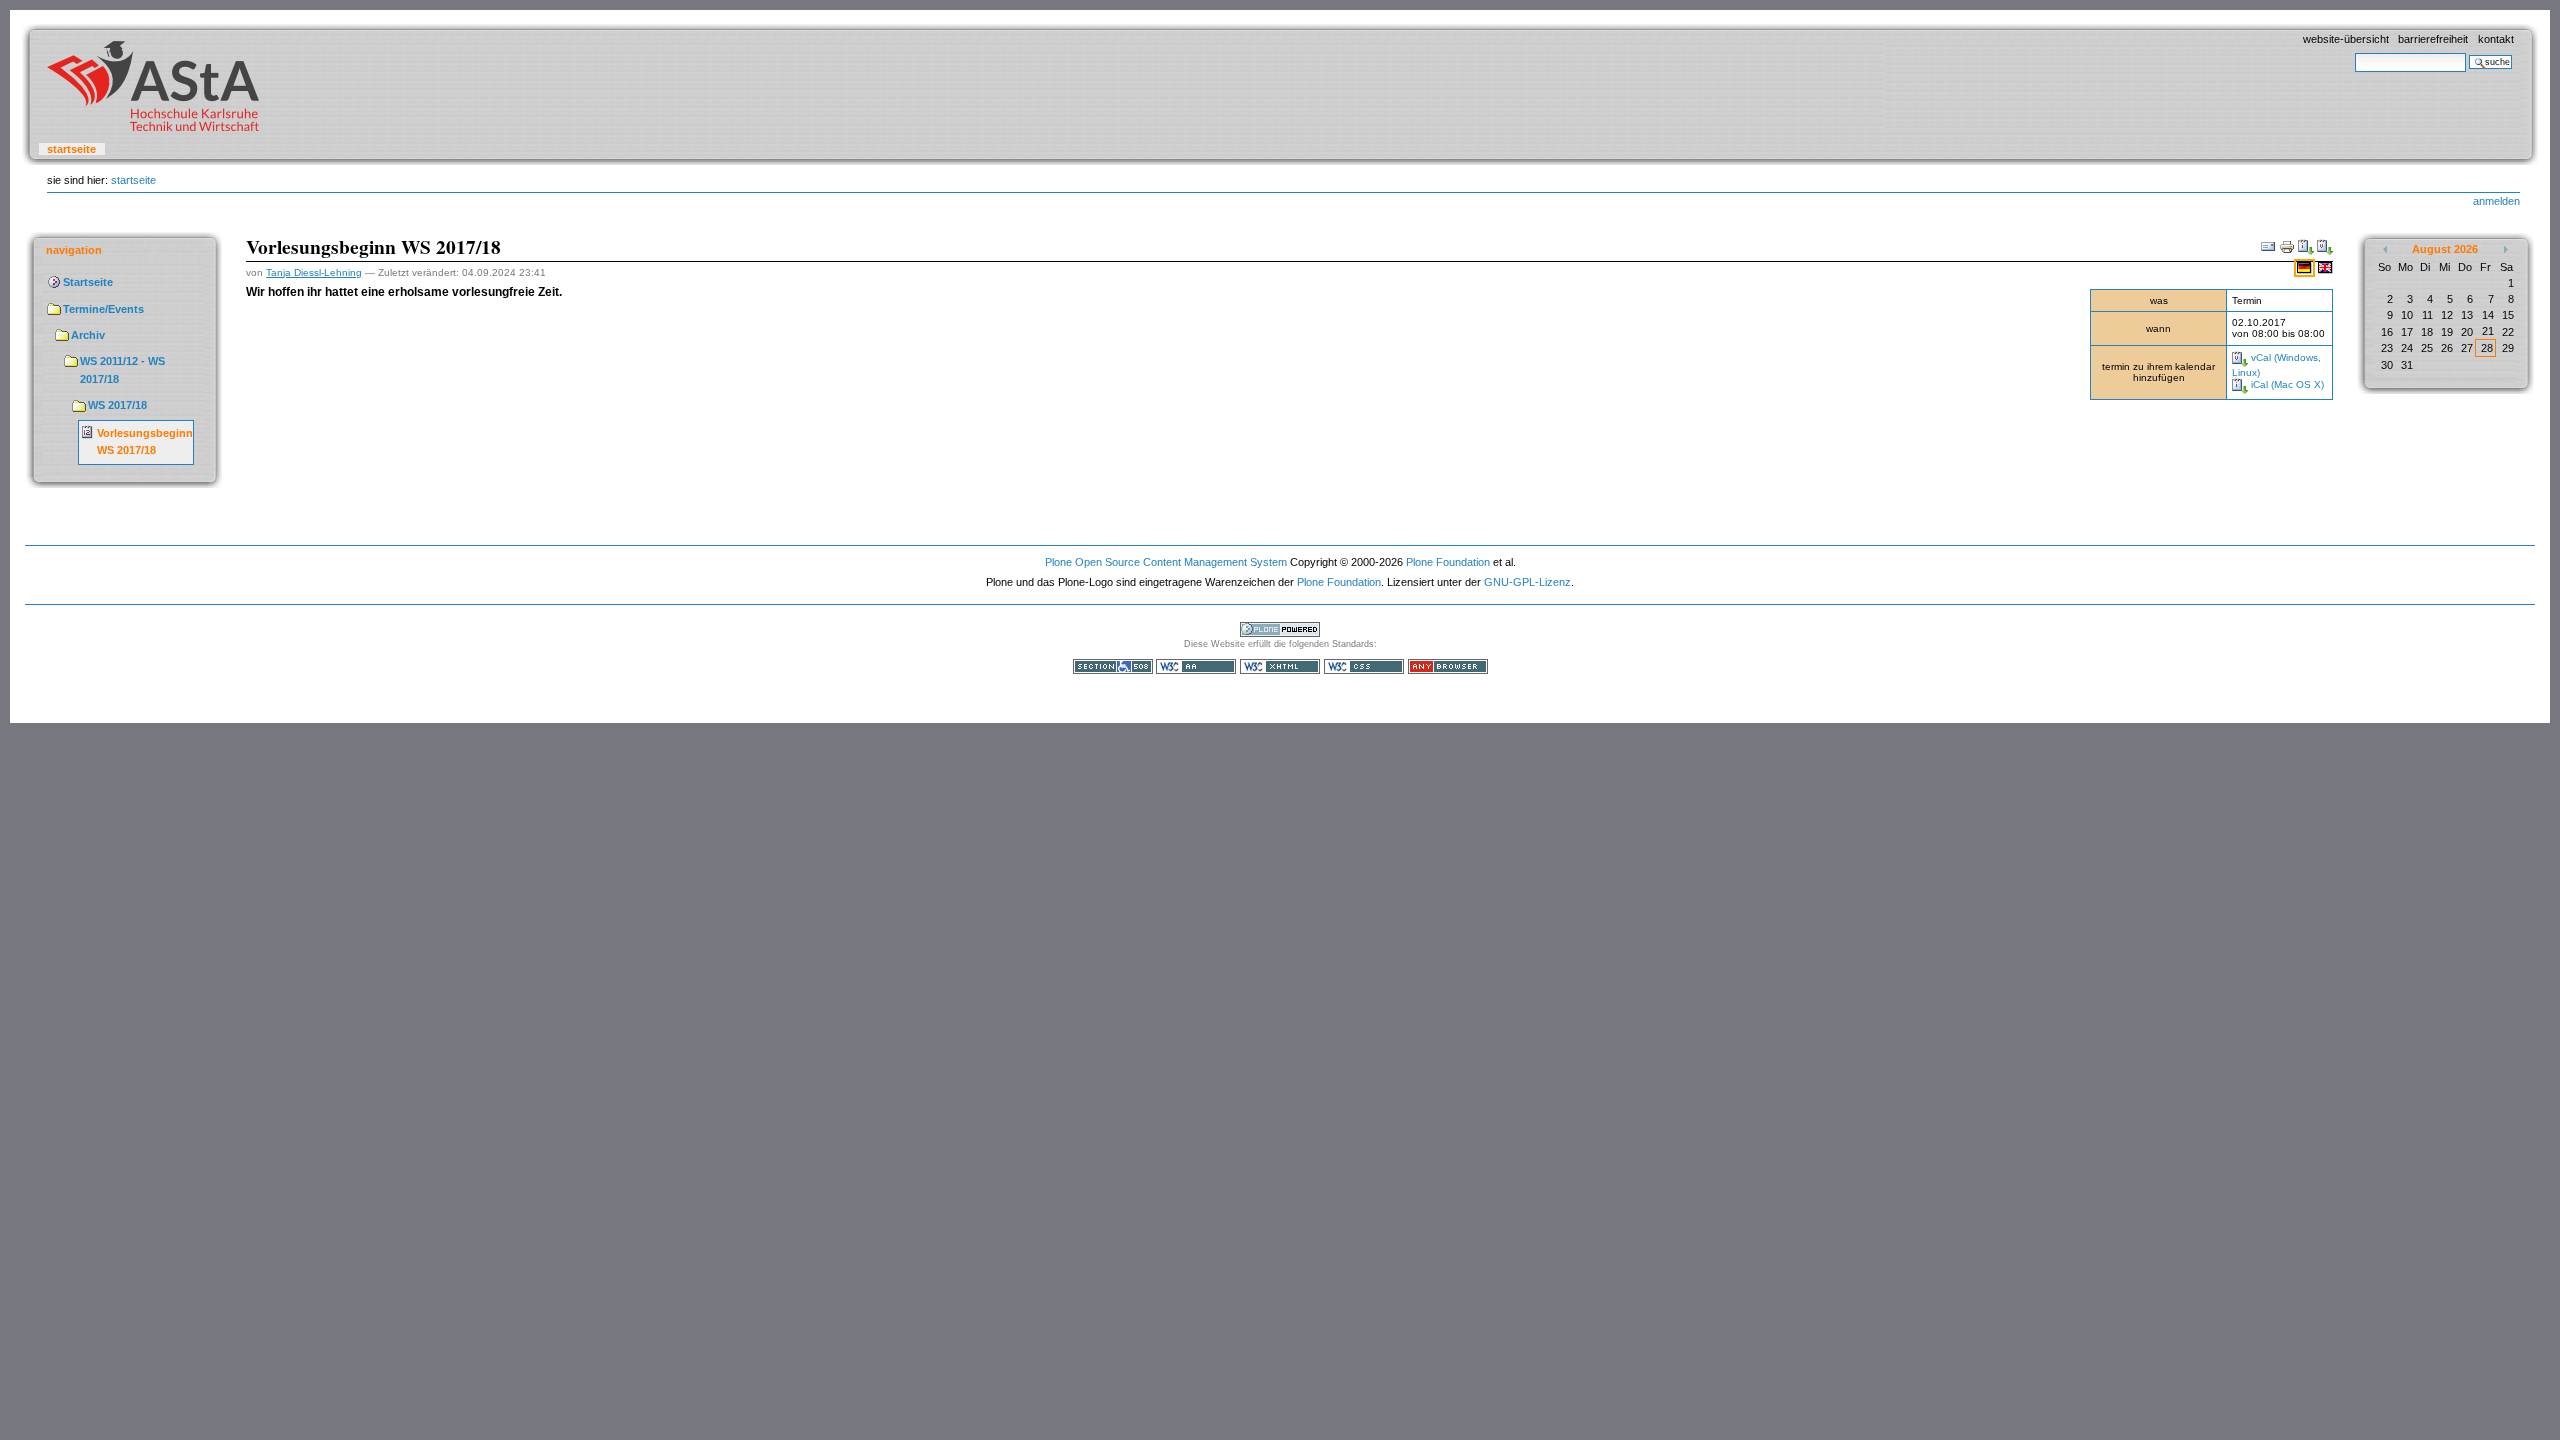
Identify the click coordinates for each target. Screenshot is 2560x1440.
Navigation (74, 250)
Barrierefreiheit (2433, 39)
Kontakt (2496, 39)
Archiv (88, 335)
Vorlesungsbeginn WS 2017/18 (145, 442)
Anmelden (2496, 201)
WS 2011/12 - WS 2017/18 (122, 370)
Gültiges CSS (1364, 666)
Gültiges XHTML (1280, 666)
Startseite (71, 149)
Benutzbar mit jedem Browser (1448, 666)
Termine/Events (103, 309)
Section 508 (1113, 666)
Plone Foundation (1448, 562)
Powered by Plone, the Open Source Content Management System (1280, 629)
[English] (2325, 267)
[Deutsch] (2306, 267)
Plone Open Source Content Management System (1166, 562)
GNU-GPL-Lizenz (1527, 582)
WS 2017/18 (117, 405)
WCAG (1196, 666)
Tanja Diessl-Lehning (314, 272)
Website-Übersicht (2346, 39)
